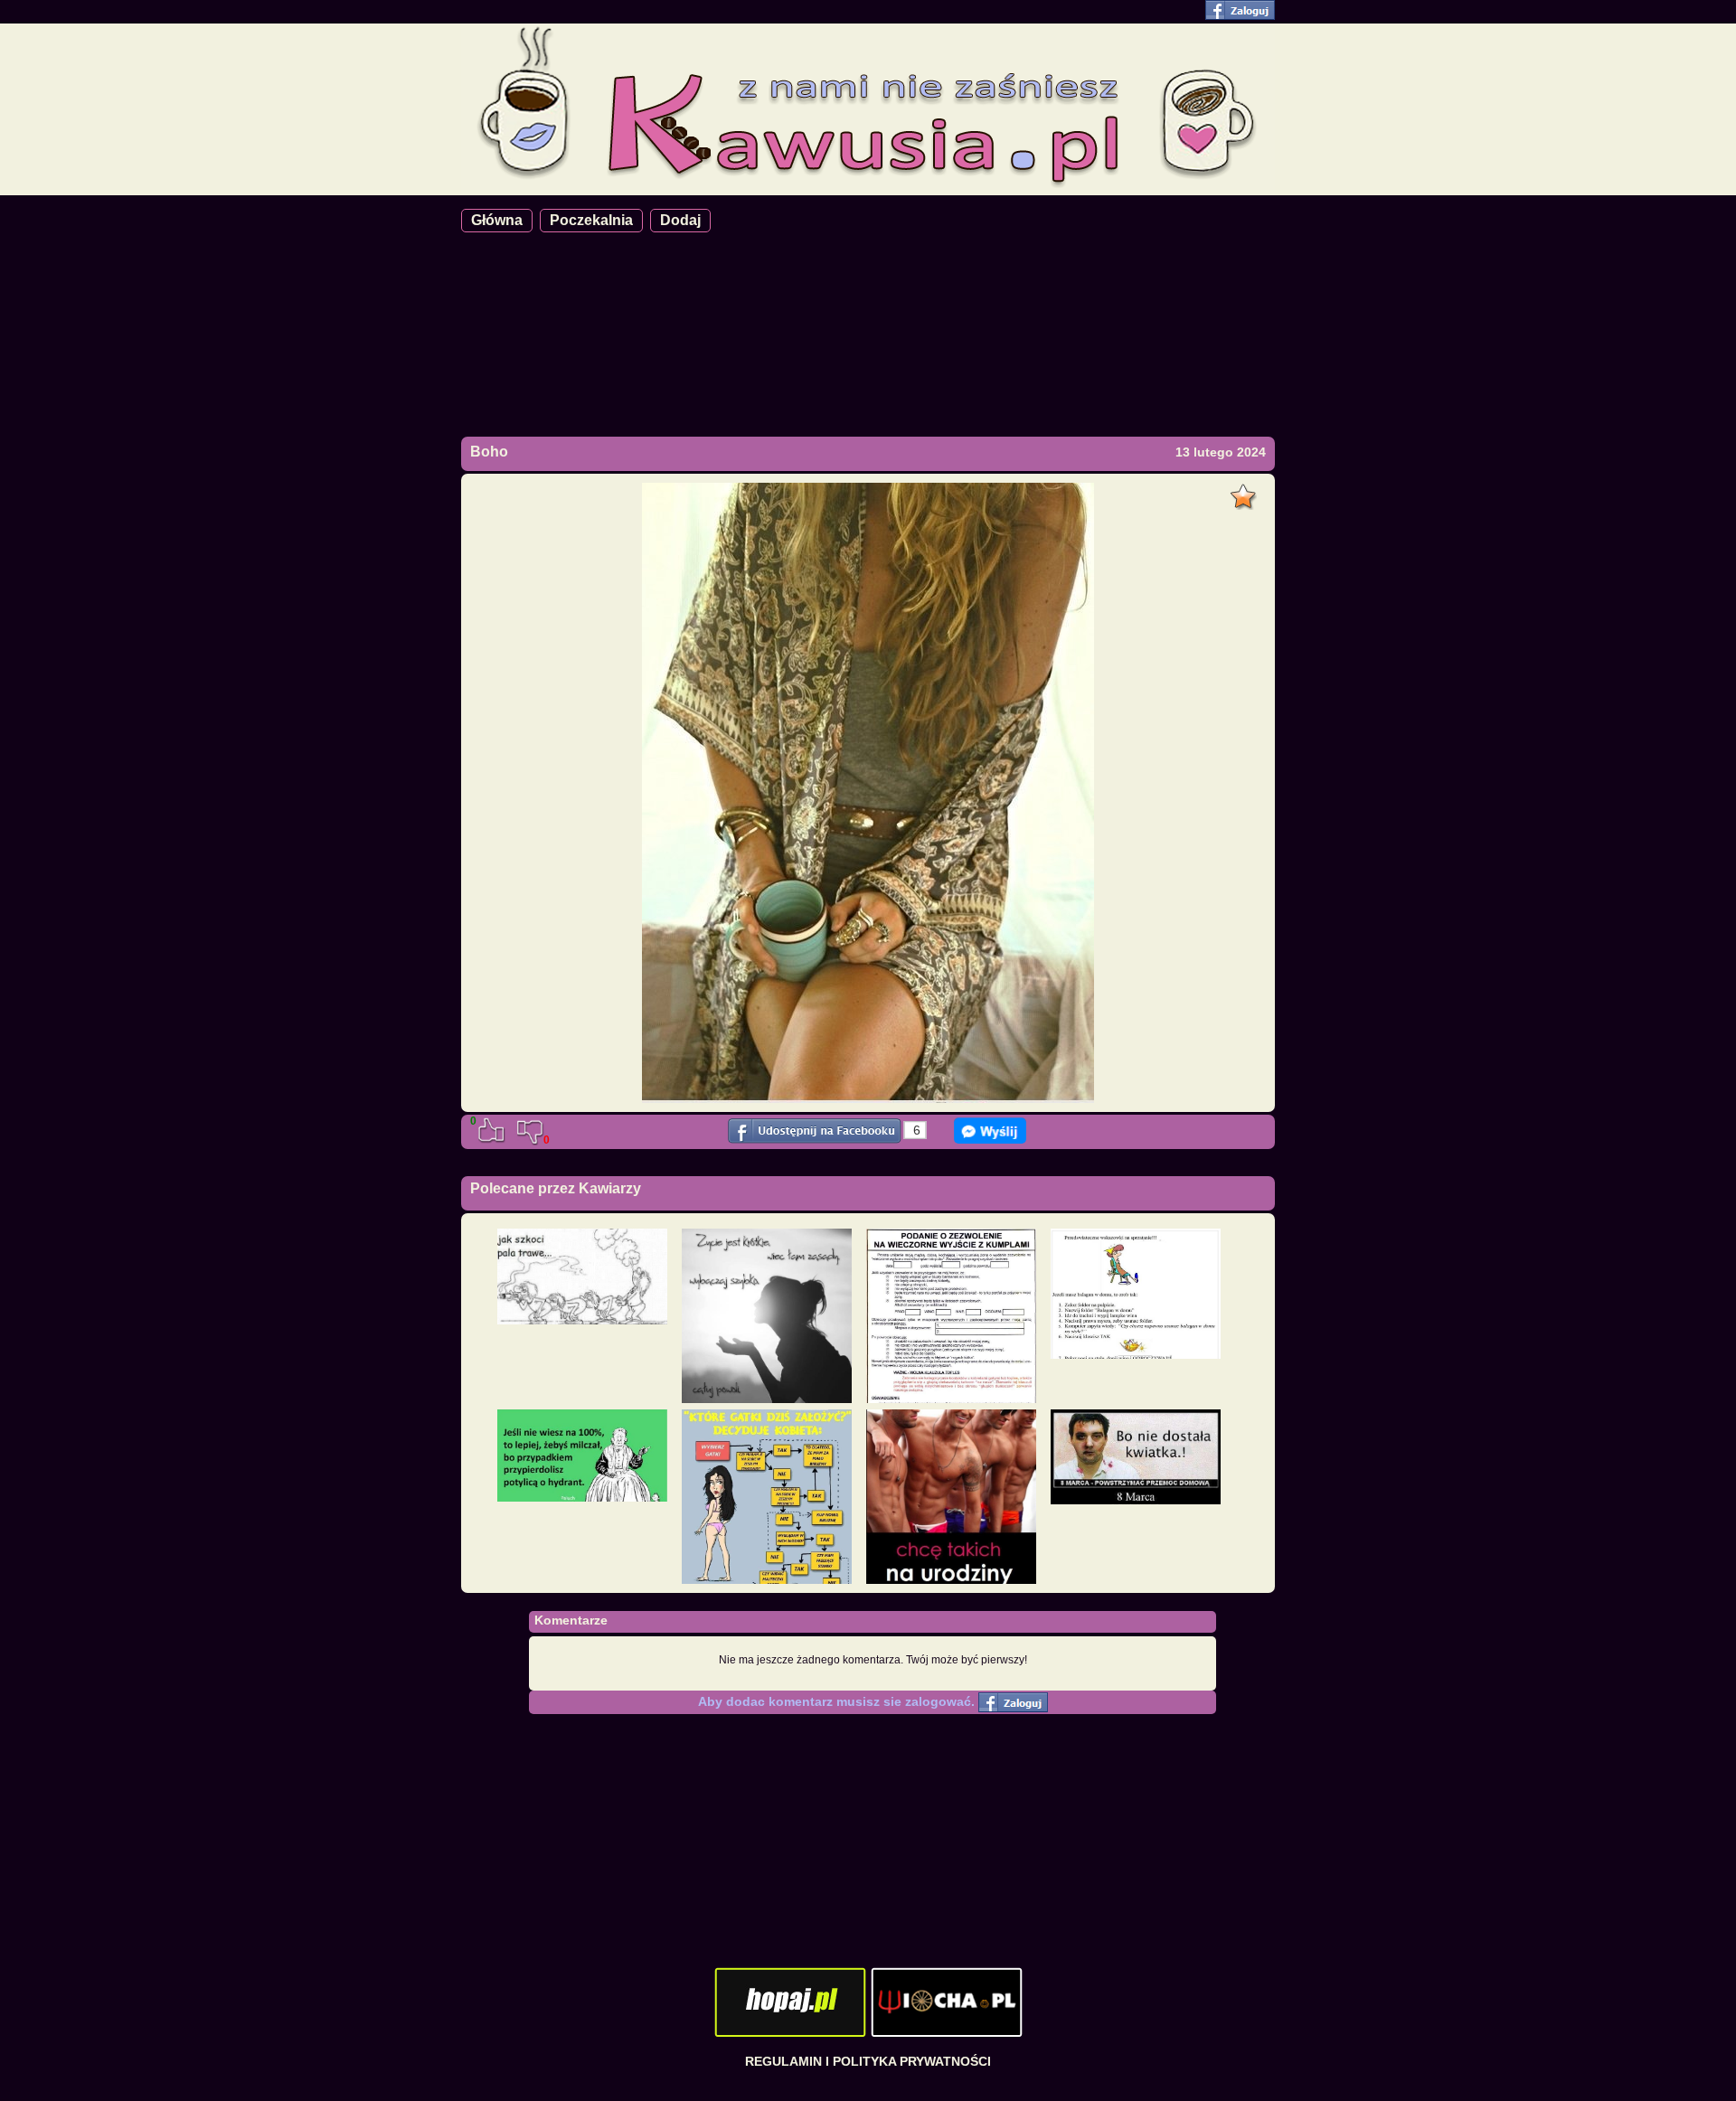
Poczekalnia (591, 220)
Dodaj (680, 220)
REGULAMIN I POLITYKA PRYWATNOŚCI (868, 2061)
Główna (497, 220)
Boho (489, 452)
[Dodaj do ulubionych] (1245, 492)
